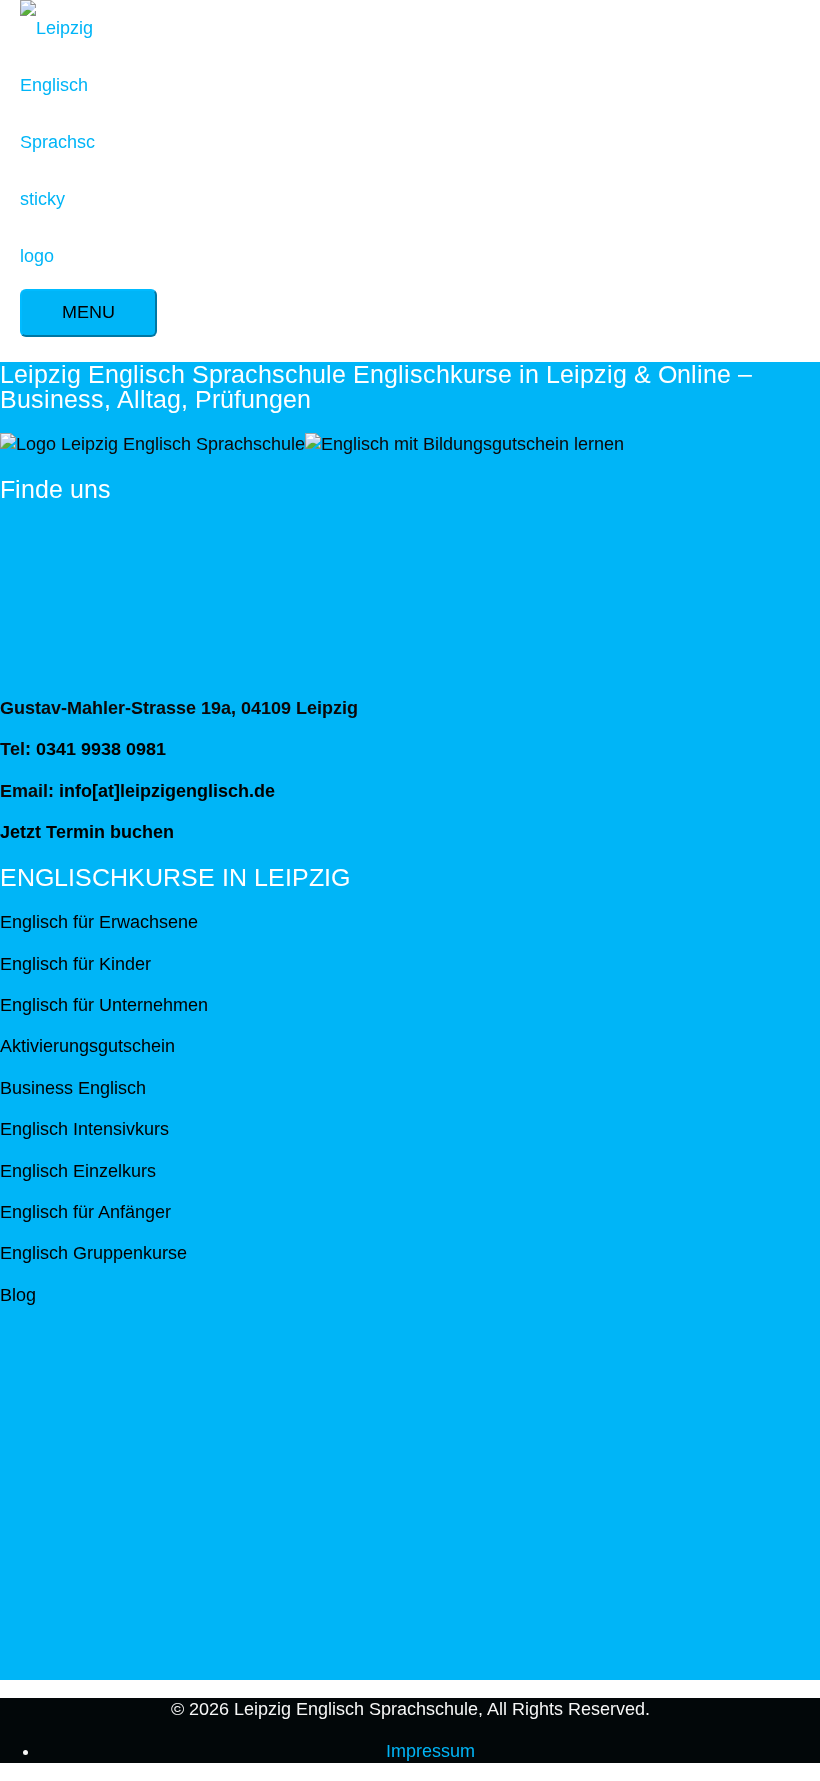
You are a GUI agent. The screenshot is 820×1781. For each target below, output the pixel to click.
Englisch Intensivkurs (84, 1129)
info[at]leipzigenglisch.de (167, 791)
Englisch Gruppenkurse (93, 1253)
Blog (18, 1295)
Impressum (430, 1751)
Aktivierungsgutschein (87, 1046)
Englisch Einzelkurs (78, 1171)
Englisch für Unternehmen (104, 1005)
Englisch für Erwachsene (99, 922)
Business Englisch (73, 1088)
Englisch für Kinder (75, 964)
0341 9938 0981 (101, 749)
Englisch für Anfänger (85, 1212)
